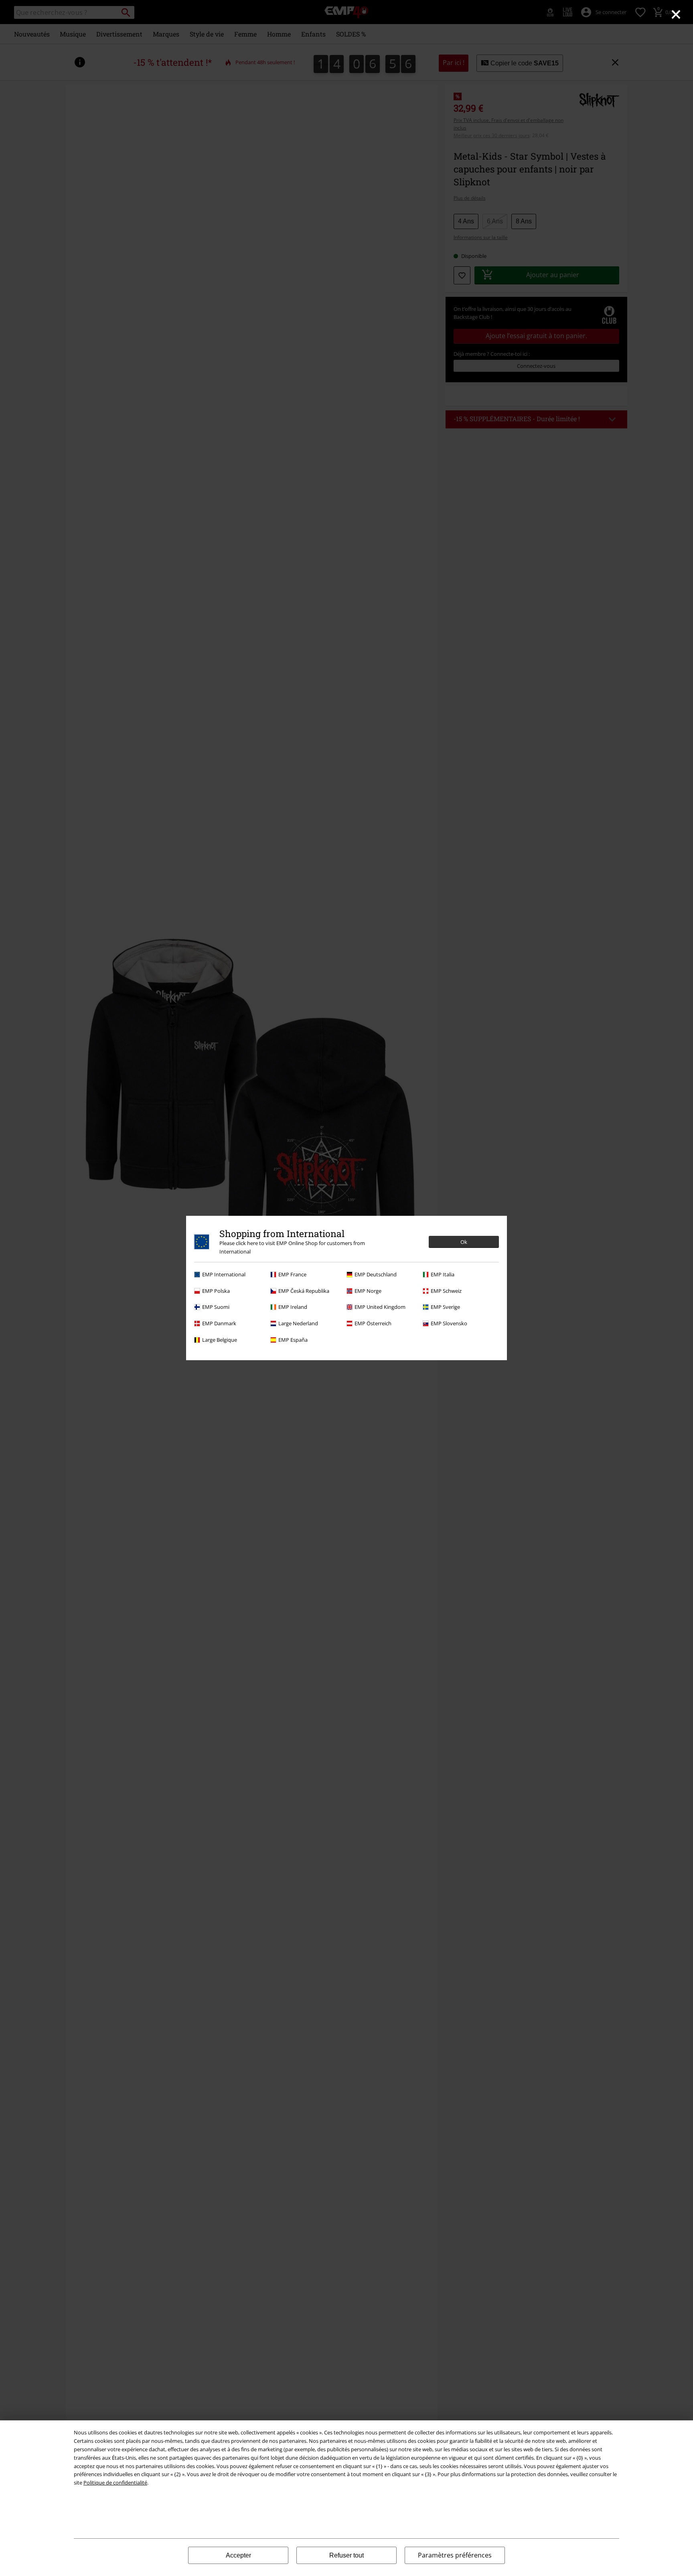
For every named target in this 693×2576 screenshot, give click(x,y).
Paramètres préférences (455, 2555)
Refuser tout (346, 2555)
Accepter (238, 2555)
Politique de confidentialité (115, 2483)
